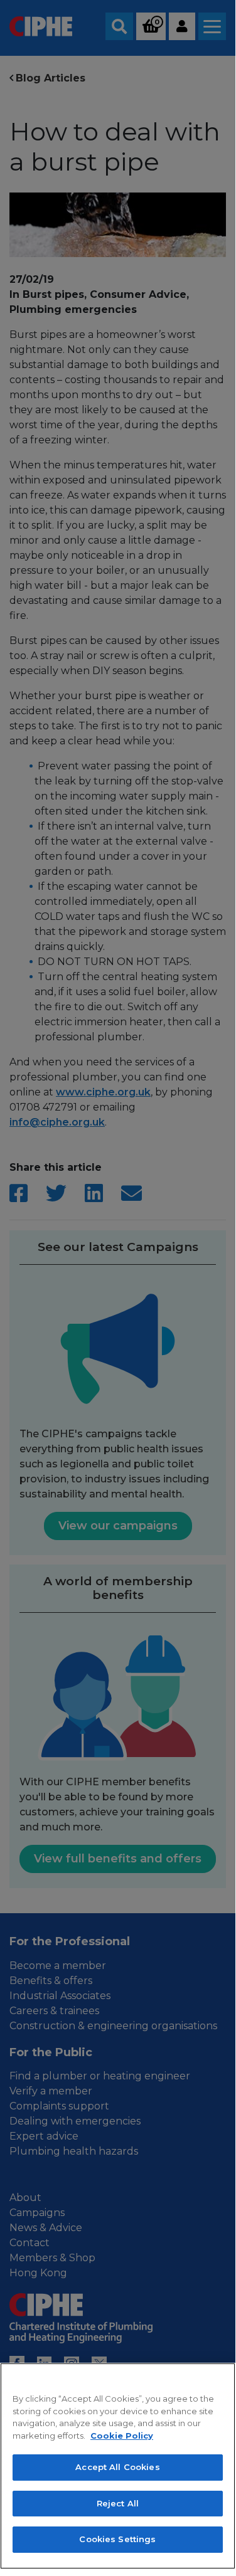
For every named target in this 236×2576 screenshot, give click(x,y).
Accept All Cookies (117, 2467)
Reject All (118, 2503)
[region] (118, 2466)
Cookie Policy (122, 2436)
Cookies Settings (117, 2539)
